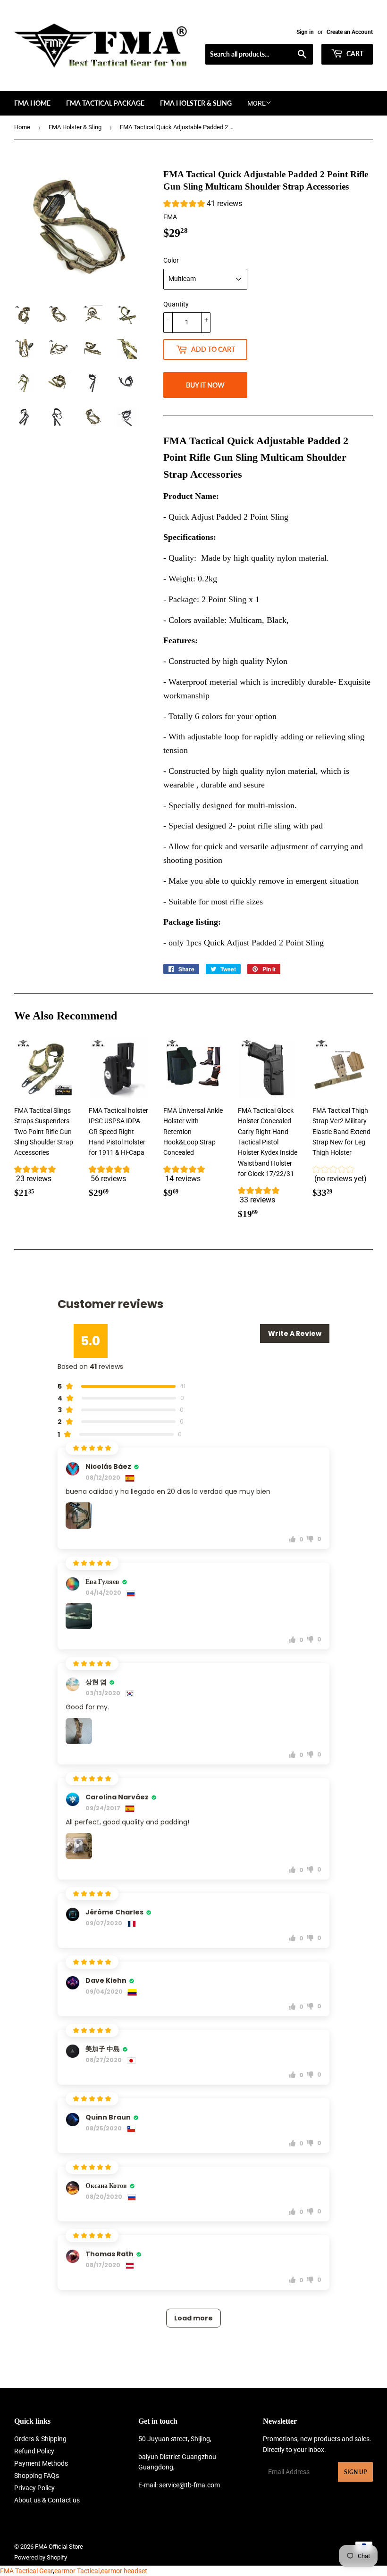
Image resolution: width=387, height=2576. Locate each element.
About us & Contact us (47, 2500)
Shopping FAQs (37, 2476)
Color (171, 260)
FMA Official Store (59, 2547)
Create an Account (350, 32)
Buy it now (205, 385)
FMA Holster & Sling (196, 103)
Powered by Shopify (41, 2557)
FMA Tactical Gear (26, 2571)
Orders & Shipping (40, 2439)
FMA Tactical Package (105, 103)
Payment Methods (41, 2463)
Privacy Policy (34, 2488)
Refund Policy (34, 2451)
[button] (203, 205)
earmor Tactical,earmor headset (101, 2571)
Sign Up (355, 2472)
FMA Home (32, 103)
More (257, 103)
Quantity (176, 304)
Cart (354, 54)
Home (22, 127)
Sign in (305, 32)
